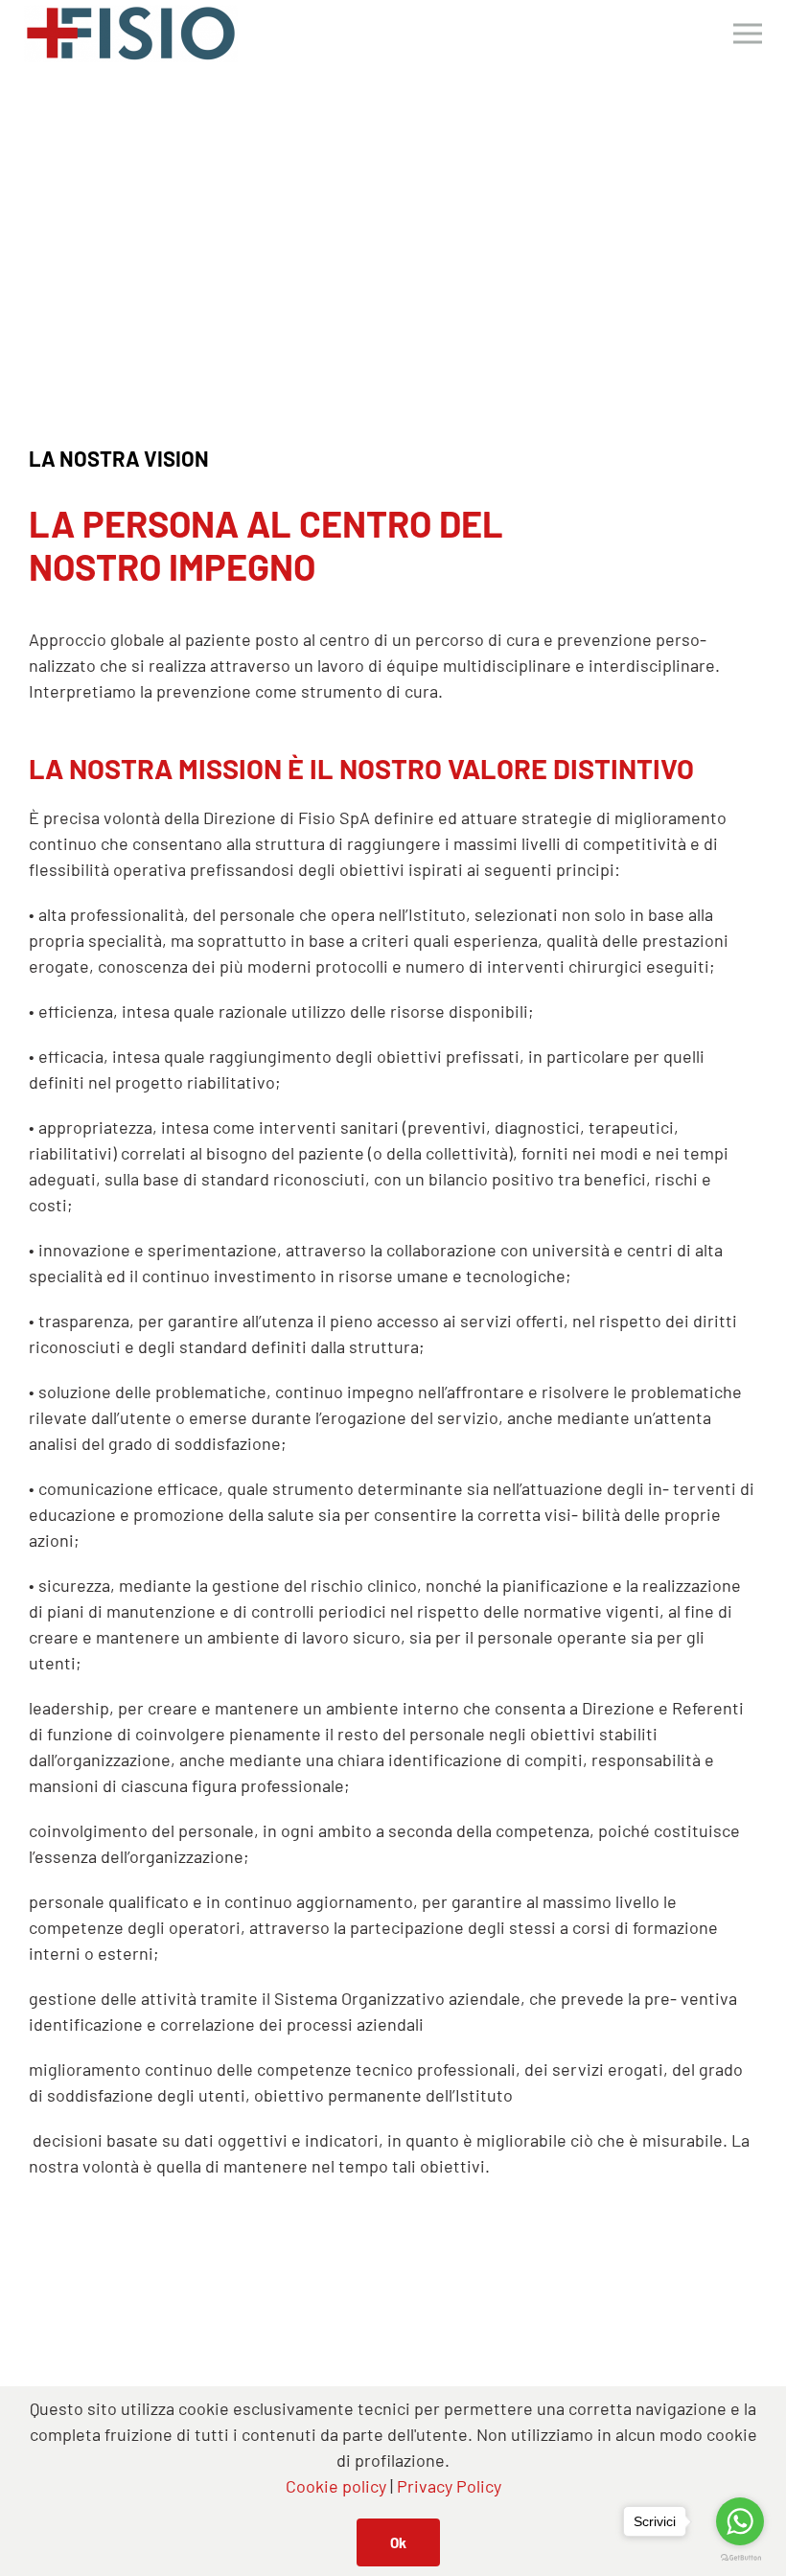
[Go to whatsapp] (740, 2521)
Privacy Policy (449, 2486)
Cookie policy (336, 2486)
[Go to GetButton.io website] (740, 2557)
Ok (398, 2542)
